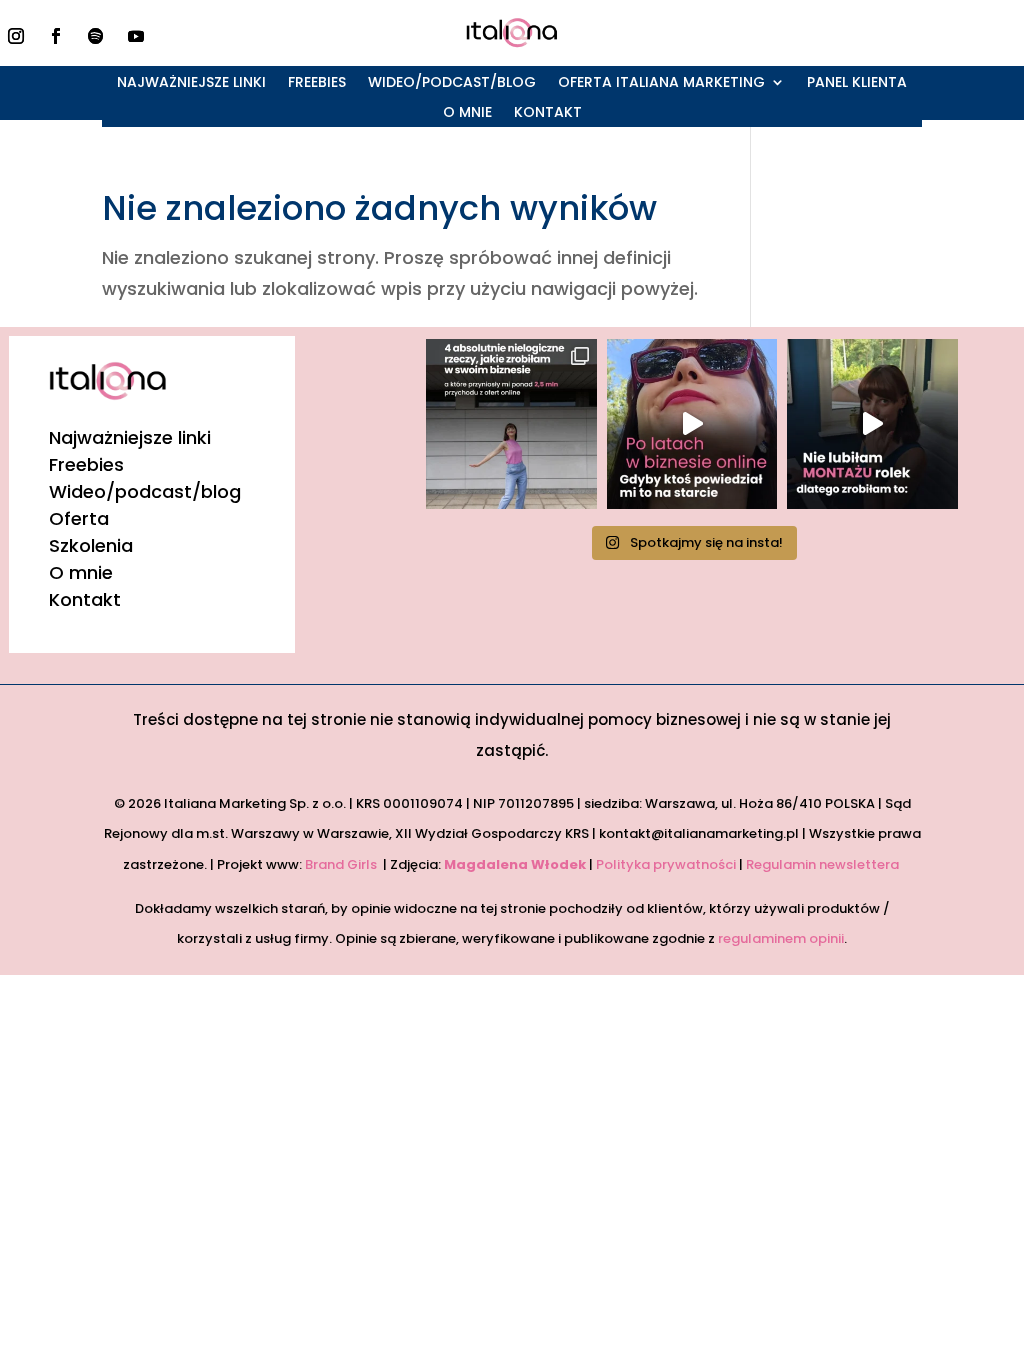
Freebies (317, 83)
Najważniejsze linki (191, 83)
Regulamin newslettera (824, 864)
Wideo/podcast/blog (452, 83)
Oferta (79, 518)
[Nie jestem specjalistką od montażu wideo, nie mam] (872, 424)
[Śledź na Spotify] (96, 36)
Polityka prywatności (666, 864)
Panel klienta (857, 83)
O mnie (467, 113)
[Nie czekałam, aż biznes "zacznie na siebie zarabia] (511, 424)
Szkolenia (91, 545)
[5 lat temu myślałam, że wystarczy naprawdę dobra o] (692, 424)
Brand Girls (342, 864)
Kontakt (548, 113)
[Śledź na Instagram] (16, 36)
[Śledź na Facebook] (56, 36)
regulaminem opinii (781, 938)
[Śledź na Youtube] (136, 36)
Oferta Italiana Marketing (661, 83)
